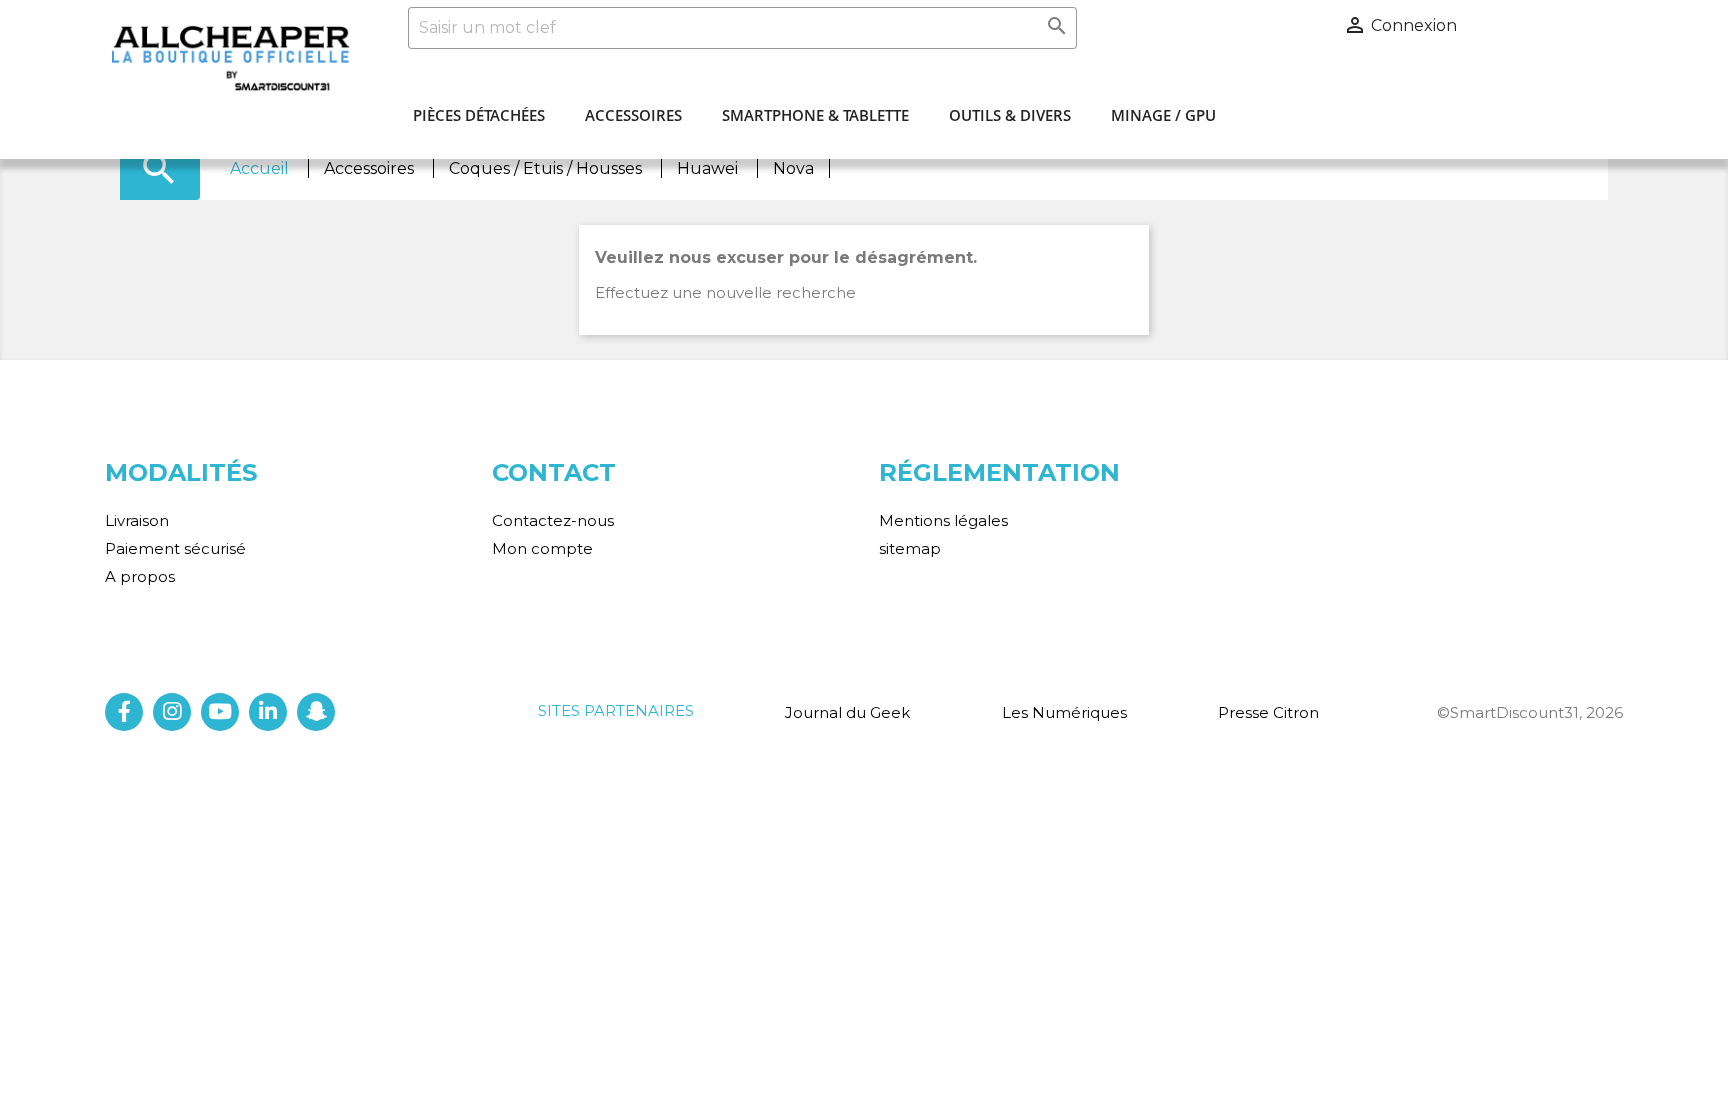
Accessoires (633, 115)
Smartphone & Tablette (815, 115)
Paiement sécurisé (175, 548)
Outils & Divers (1010, 115)
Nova (793, 168)
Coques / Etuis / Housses (547, 168)
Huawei (709, 168)
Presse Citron (1268, 712)
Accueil (261, 168)
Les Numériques (1064, 712)
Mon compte (542, 548)
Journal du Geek (847, 712)
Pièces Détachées (479, 115)
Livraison (137, 520)
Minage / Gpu (1163, 115)
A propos (140, 576)
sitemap (910, 548)
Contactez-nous (553, 520)
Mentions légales (943, 520)
